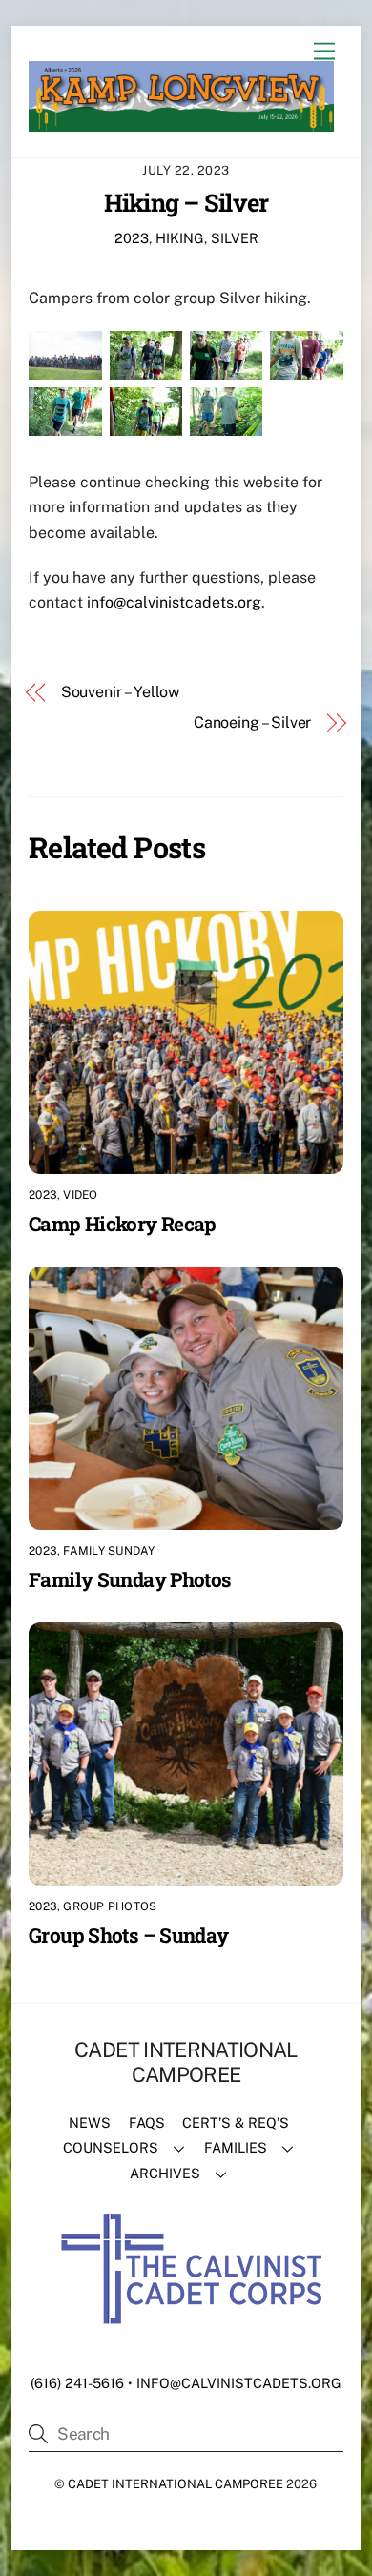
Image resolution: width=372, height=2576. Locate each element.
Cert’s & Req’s (236, 2123)
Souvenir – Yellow (121, 692)
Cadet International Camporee (176, 2484)
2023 (132, 238)
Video (80, 1195)
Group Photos (110, 1906)
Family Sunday (109, 1551)
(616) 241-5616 (77, 2383)
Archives (165, 2173)
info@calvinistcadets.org (174, 602)
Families (236, 2147)
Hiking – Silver (186, 202)
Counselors (111, 2147)
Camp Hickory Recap (123, 1224)
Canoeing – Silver (252, 722)
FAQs (147, 2123)
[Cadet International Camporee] (181, 123)
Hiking (180, 238)
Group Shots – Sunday (129, 1935)
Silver (235, 238)
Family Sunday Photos (130, 1579)
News (90, 2123)
